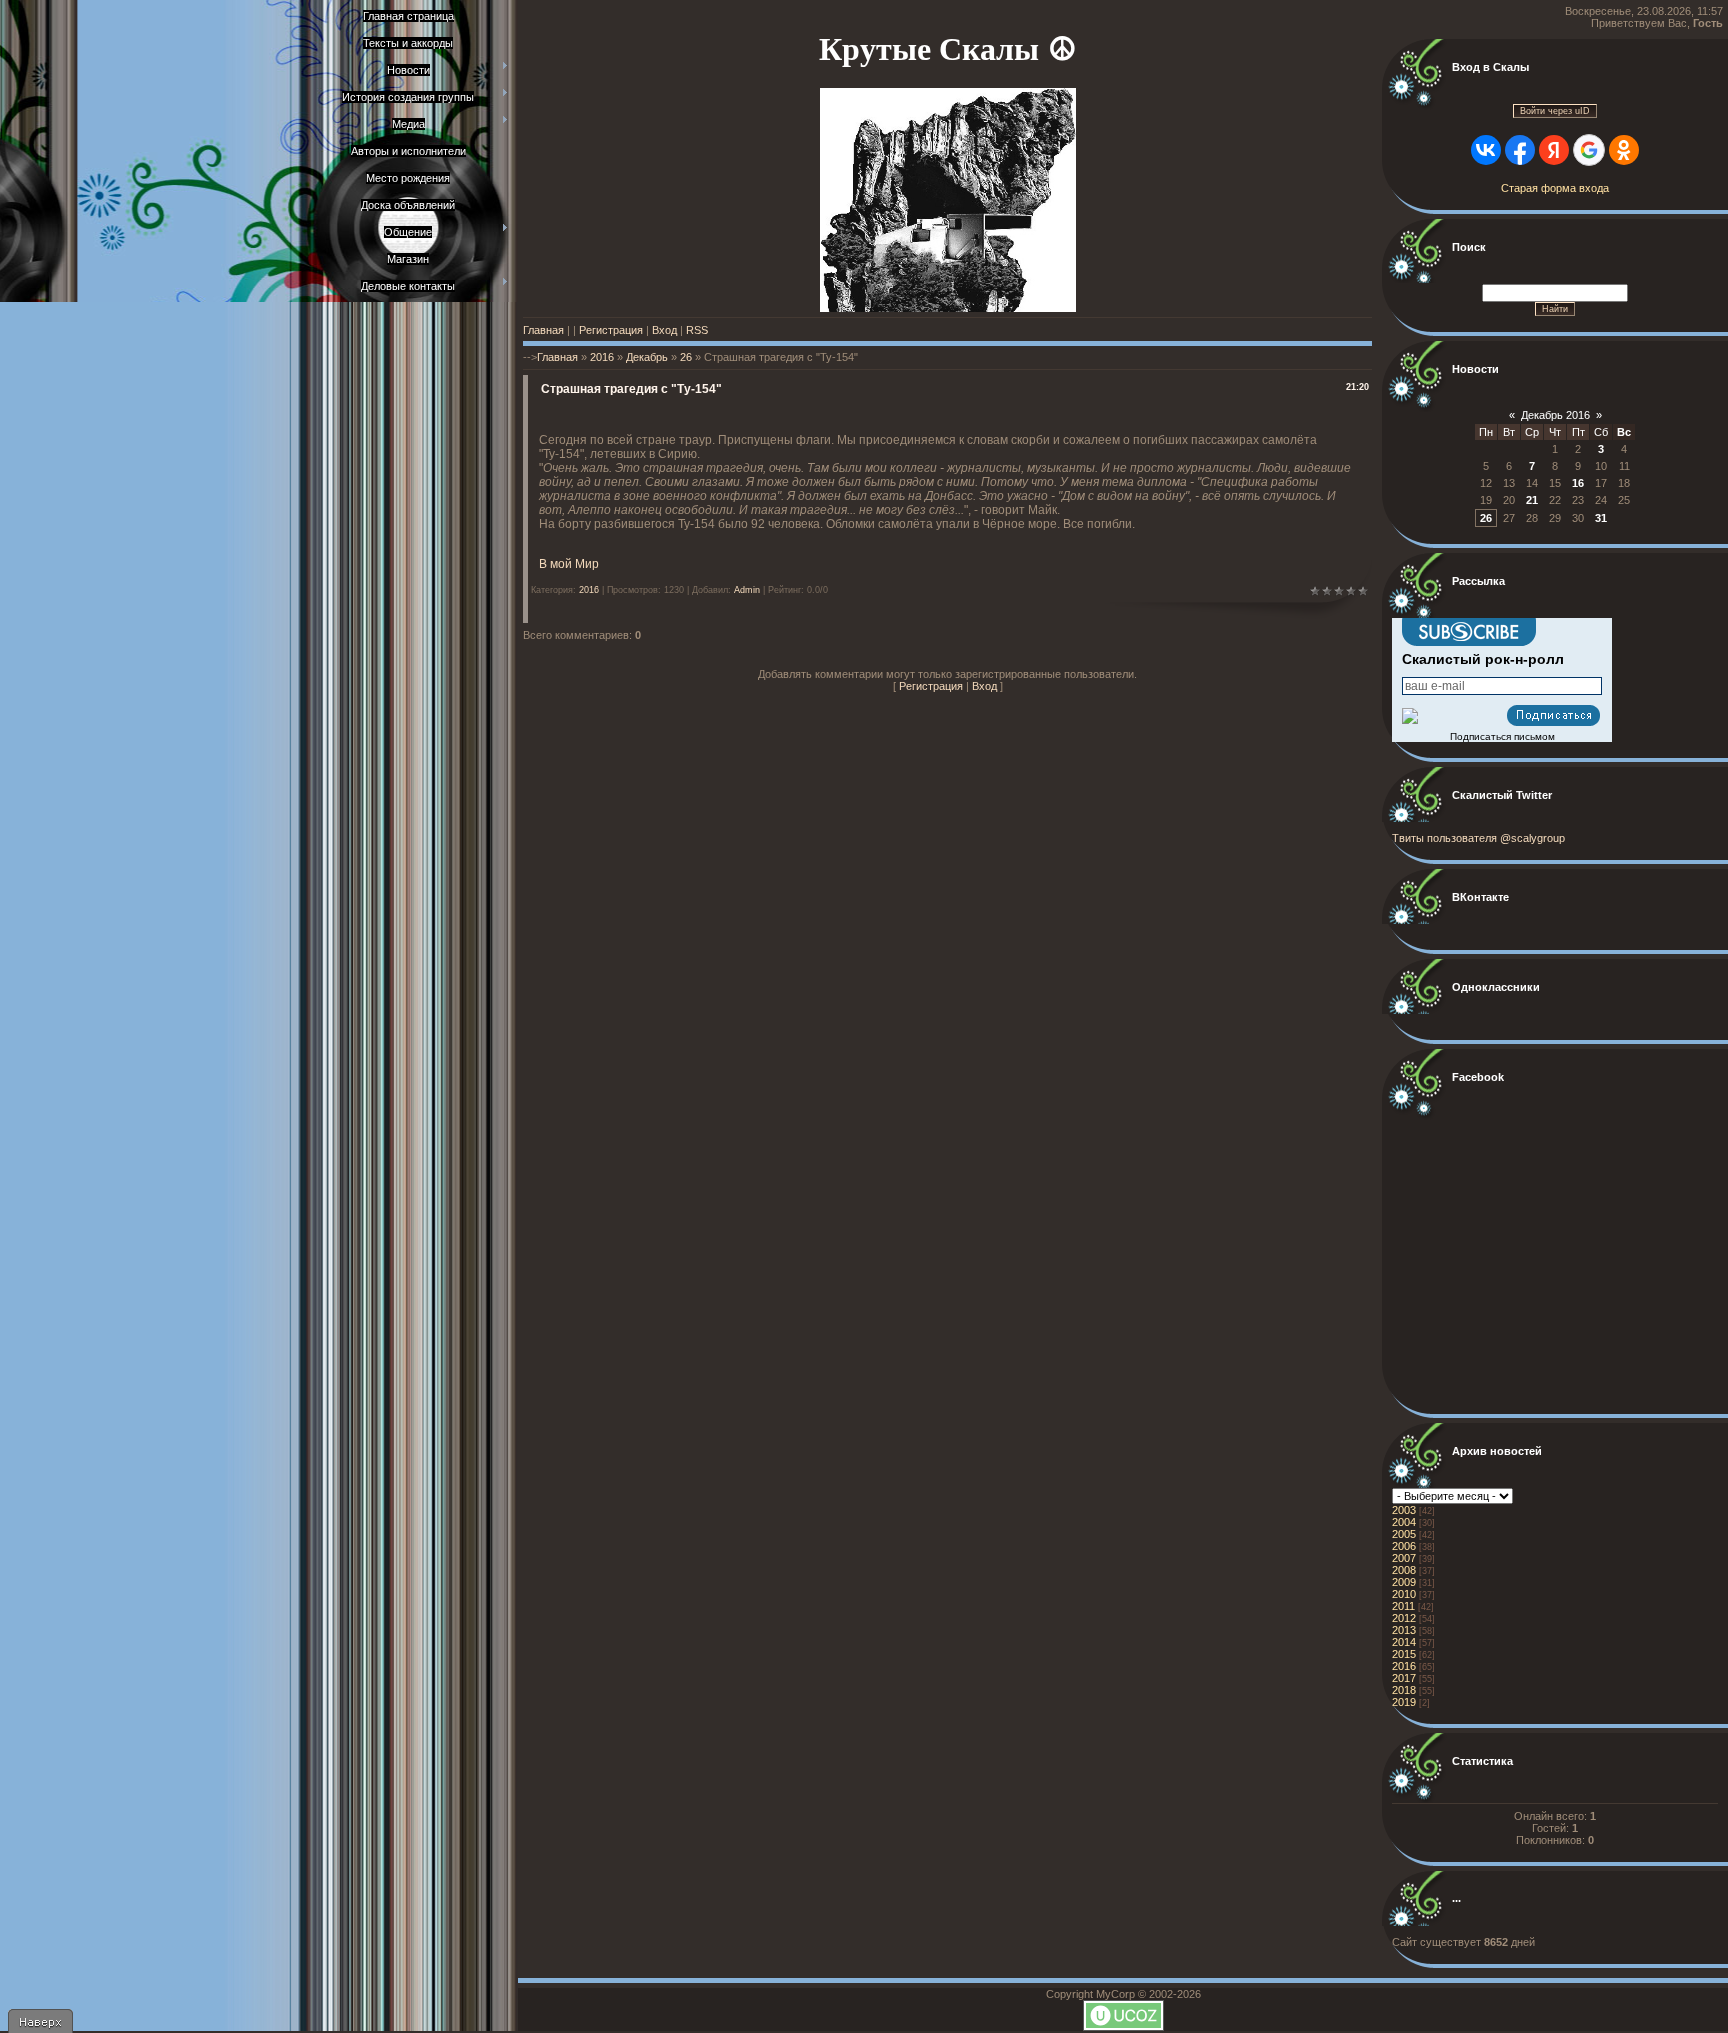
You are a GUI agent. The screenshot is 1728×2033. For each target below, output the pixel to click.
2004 (1404, 1522)
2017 (1404, 1678)
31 (1601, 518)
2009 (1404, 1582)
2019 (1404, 1702)
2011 (1403, 1606)
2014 (1404, 1642)
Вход (664, 330)
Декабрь (647, 357)
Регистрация (611, 330)
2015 (1404, 1654)
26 (686, 357)
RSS (697, 330)
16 (1578, 483)
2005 (1404, 1534)
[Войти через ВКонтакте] (1486, 150)
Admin (747, 590)
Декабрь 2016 (1555, 415)
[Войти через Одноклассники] (1624, 150)
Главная (543, 330)
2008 (1404, 1570)
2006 (1404, 1546)
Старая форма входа (1555, 188)
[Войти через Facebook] (1520, 150)
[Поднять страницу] (40, 2021)
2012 (1404, 1618)
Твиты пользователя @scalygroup (1478, 838)
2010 (1404, 1594)
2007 (1404, 1558)
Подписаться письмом (1502, 736)
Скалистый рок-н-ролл (1483, 659)
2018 (1404, 1690)
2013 (1404, 1630)
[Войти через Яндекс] (1554, 150)
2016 (602, 357)
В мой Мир (569, 564)
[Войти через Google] (1589, 150)
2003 (1404, 1510)
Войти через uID (1555, 111)
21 (1532, 500)
